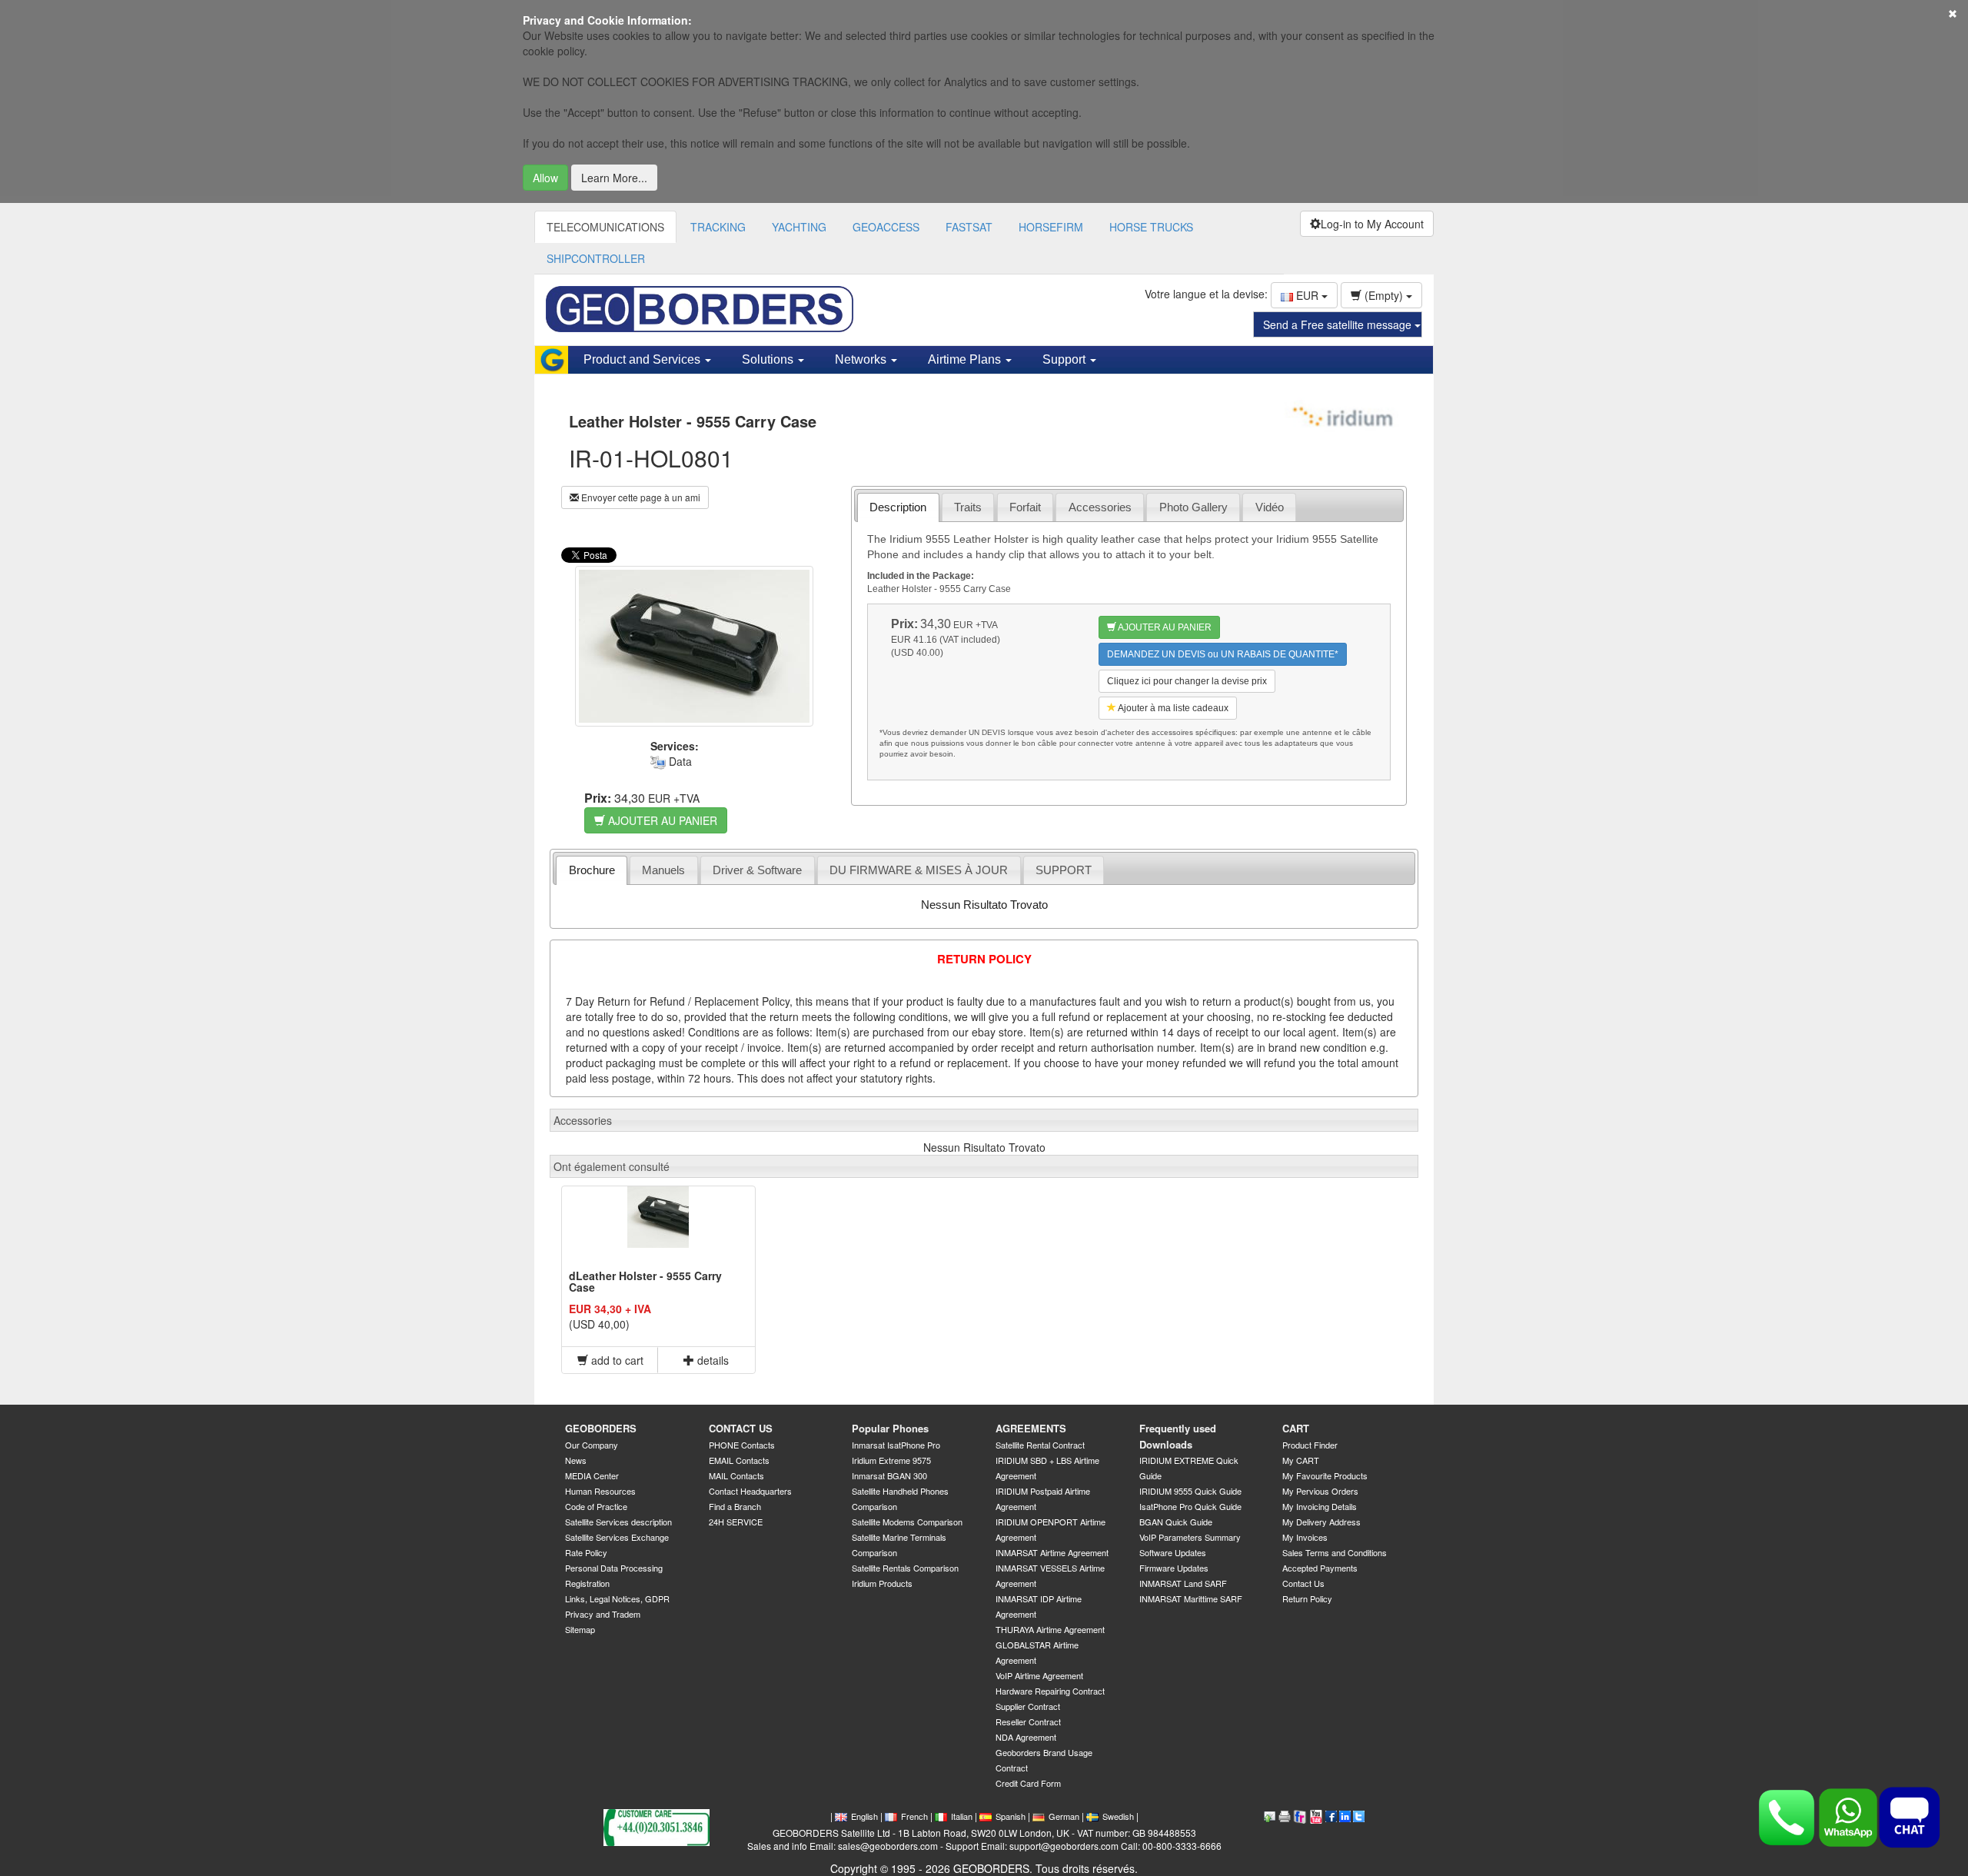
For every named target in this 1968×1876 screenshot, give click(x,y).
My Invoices (1305, 1537)
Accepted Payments (1320, 1568)
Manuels (663, 870)
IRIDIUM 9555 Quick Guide (1190, 1491)
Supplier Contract (1028, 1706)
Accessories (1100, 507)
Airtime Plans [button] (966, 359)
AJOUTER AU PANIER (661, 820)
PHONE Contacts (742, 1445)
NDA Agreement (1026, 1737)
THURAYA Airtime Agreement (1050, 1629)
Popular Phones (890, 1428)
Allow (545, 178)
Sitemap (580, 1629)
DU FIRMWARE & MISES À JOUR (919, 870)
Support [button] (1065, 359)
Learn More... (614, 178)
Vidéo (1270, 507)
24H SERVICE (736, 1522)
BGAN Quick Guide (1176, 1522)
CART (1296, 1428)
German (1064, 1816)
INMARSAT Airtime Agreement (1052, 1552)
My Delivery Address (1321, 1522)
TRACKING (718, 227)
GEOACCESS (886, 227)
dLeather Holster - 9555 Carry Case (645, 1281)
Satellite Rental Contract (1040, 1445)
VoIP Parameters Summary (1190, 1537)
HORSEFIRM (1051, 227)
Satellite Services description (618, 1522)
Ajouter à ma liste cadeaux (1172, 708)
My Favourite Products (1325, 1475)
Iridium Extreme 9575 (891, 1460)
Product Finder (1310, 1445)
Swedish (1118, 1816)
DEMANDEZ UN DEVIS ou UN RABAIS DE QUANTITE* (1223, 654)
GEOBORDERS (601, 1428)
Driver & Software (757, 870)
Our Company (592, 1445)
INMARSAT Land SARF (1183, 1583)
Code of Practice (596, 1506)
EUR (1307, 295)
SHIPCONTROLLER (596, 258)
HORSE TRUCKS (1151, 227)
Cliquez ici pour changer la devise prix (1187, 681)
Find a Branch (735, 1506)
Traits (968, 507)
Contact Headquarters (750, 1491)
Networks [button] (862, 359)
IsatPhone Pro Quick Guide (1190, 1506)
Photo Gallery (1193, 507)
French (914, 1816)
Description (898, 507)
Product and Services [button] (643, 359)
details (711, 1360)
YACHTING (799, 227)
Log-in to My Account (1372, 224)
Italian (962, 1816)
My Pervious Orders (1320, 1491)
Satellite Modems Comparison (907, 1522)
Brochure (592, 870)
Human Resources (600, 1491)
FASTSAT (969, 227)
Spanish (1011, 1816)
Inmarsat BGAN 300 (889, 1475)
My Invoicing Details (1320, 1506)
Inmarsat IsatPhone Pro (896, 1445)
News (576, 1460)
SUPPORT (1064, 870)
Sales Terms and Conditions (1335, 1552)
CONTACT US (741, 1428)
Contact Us (1303, 1583)
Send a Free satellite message (1339, 324)
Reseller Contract (1028, 1721)
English (864, 1816)
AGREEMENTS (1031, 1428)
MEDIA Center (592, 1475)
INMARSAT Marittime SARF (1191, 1598)
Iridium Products (882, 1583)
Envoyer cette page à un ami (640, 497)
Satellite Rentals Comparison (905, 1568)
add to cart (616, 1360)
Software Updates (1173, 1552)
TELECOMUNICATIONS (605, 227)
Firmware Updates (1174, 1568)
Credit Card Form (1028, 1783)
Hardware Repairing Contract (1050, 1691)
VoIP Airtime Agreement (1039, 1675)
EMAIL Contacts (739, 1460)
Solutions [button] (769, 359)
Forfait (1025, 507)
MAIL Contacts (736, 1475)
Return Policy (1307, 1598)
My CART (1301, 1460)
